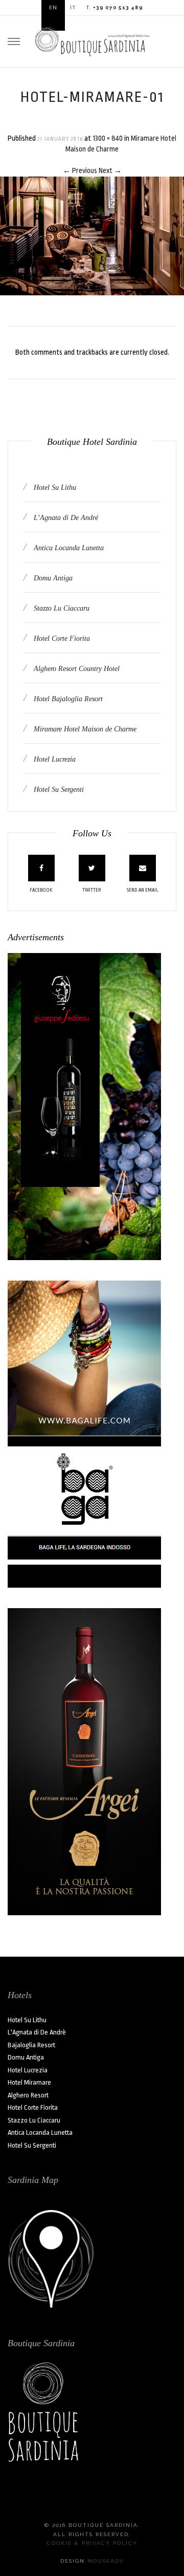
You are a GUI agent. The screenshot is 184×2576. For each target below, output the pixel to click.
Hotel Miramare (29, 2082)
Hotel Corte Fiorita (61, 638)
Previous (80, 170)
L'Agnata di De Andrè (37, 2032)
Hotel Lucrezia (54, 759)
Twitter (92, 890)
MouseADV (106, 2561)
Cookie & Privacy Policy (92, 2543)
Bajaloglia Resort (31, 2045)
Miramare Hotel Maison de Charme (84, 729)
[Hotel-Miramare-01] (92, 235)
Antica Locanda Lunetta (68, 548)
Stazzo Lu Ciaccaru (61, 608)
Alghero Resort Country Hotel (76, 669)
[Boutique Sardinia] (92, 40)
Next (110, 170)
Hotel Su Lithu (54, 488)
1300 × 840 (108, 138)
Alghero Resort (28, 2095)
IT (73, 7)
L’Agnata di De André (65, 518)
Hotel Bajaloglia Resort (67, 699)
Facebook (41, 890)
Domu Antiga (52, 578)
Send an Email (143, 890)
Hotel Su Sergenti (58, 789)
